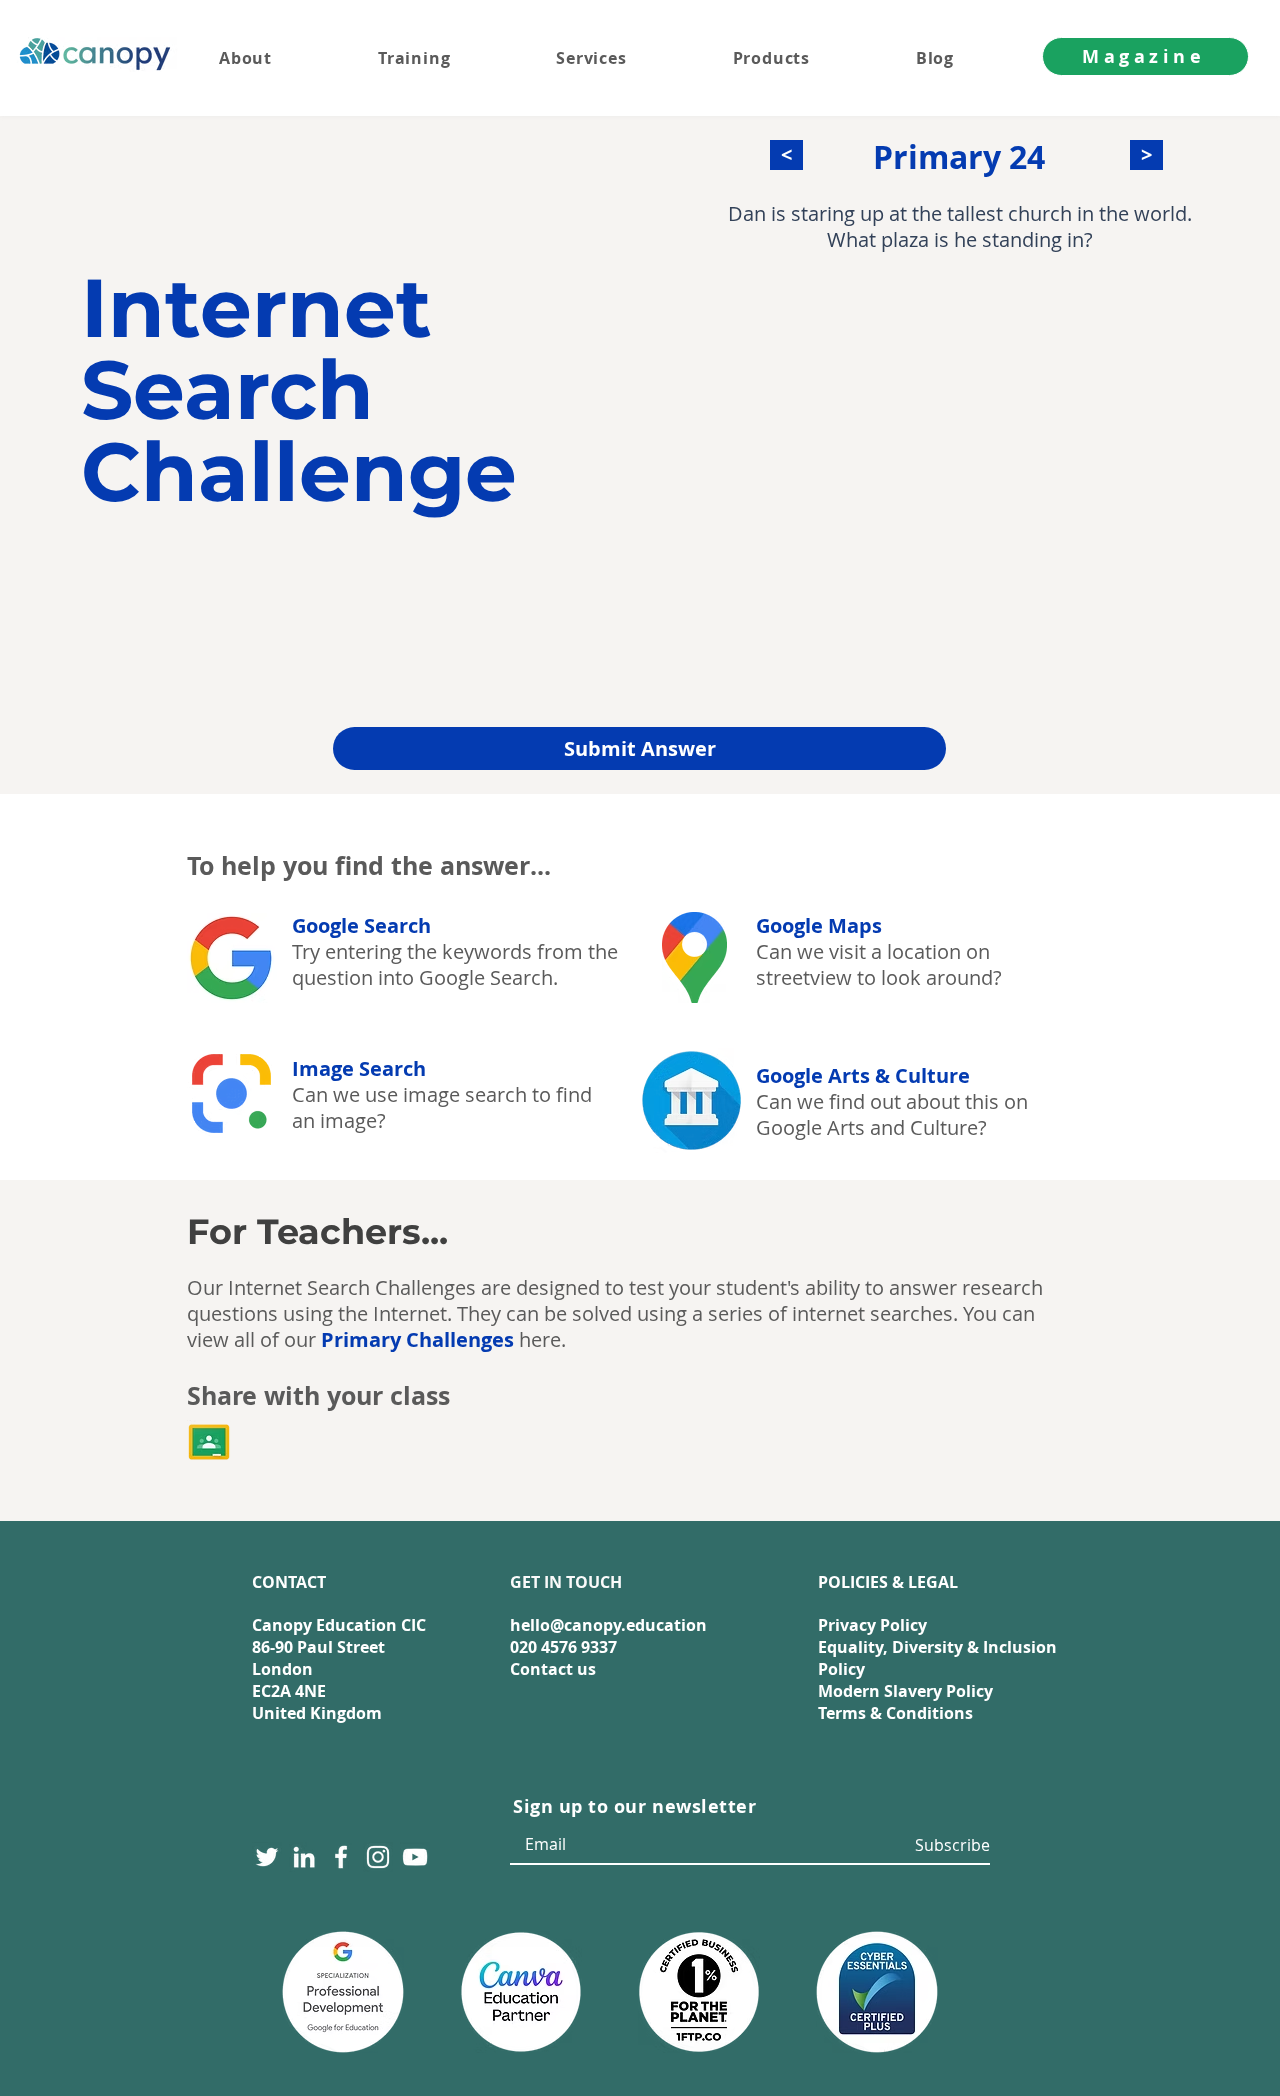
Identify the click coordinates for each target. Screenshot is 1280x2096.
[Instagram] (378, 1857)
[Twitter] (267, 1857)
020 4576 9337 (563, 1647)
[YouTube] (415, 1857)
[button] (630, 58)
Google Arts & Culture (863, 1075)
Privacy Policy (872, 1625)
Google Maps (819, 925)
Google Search (361, 925)
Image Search (359, 1068)
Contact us (553, 1669)
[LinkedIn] (304, 1857)
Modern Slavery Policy (905, 1691)
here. (443, 1339)
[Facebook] (341, 1857)
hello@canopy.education (608, 1625)
